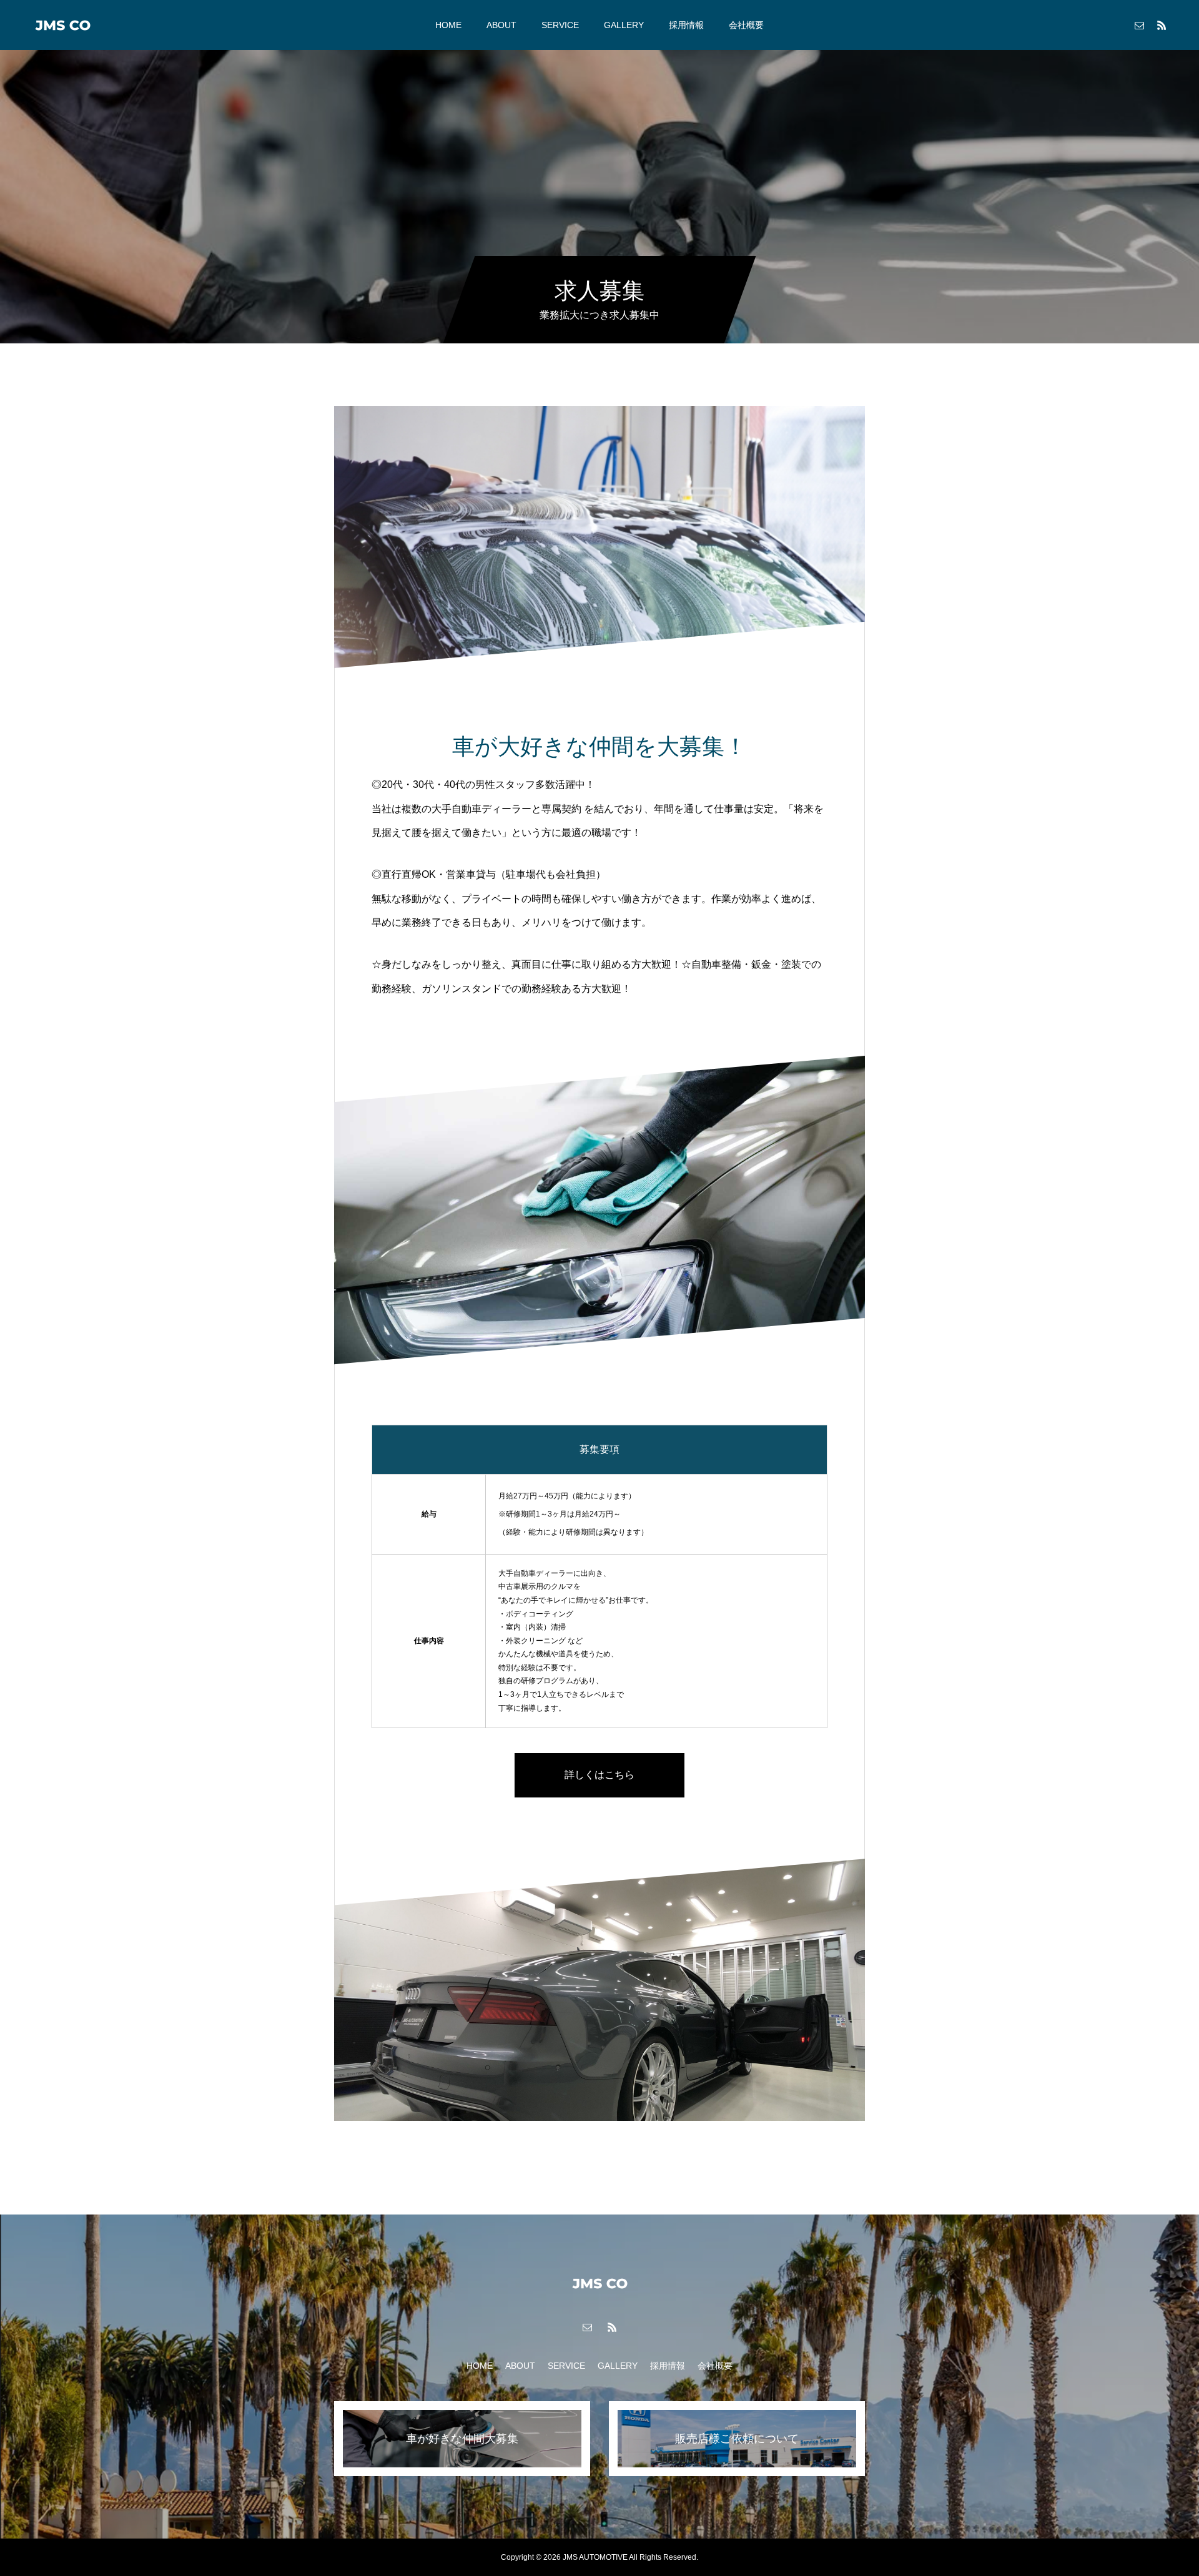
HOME (448, 25)
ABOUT (501, 25)
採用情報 (686, 25)
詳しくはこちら (599, 1775)
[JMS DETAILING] (62, 25)
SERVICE (560, 25)
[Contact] (1139, 25)
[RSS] (1162, 25)
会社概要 (746, 25)
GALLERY (624, 25)
